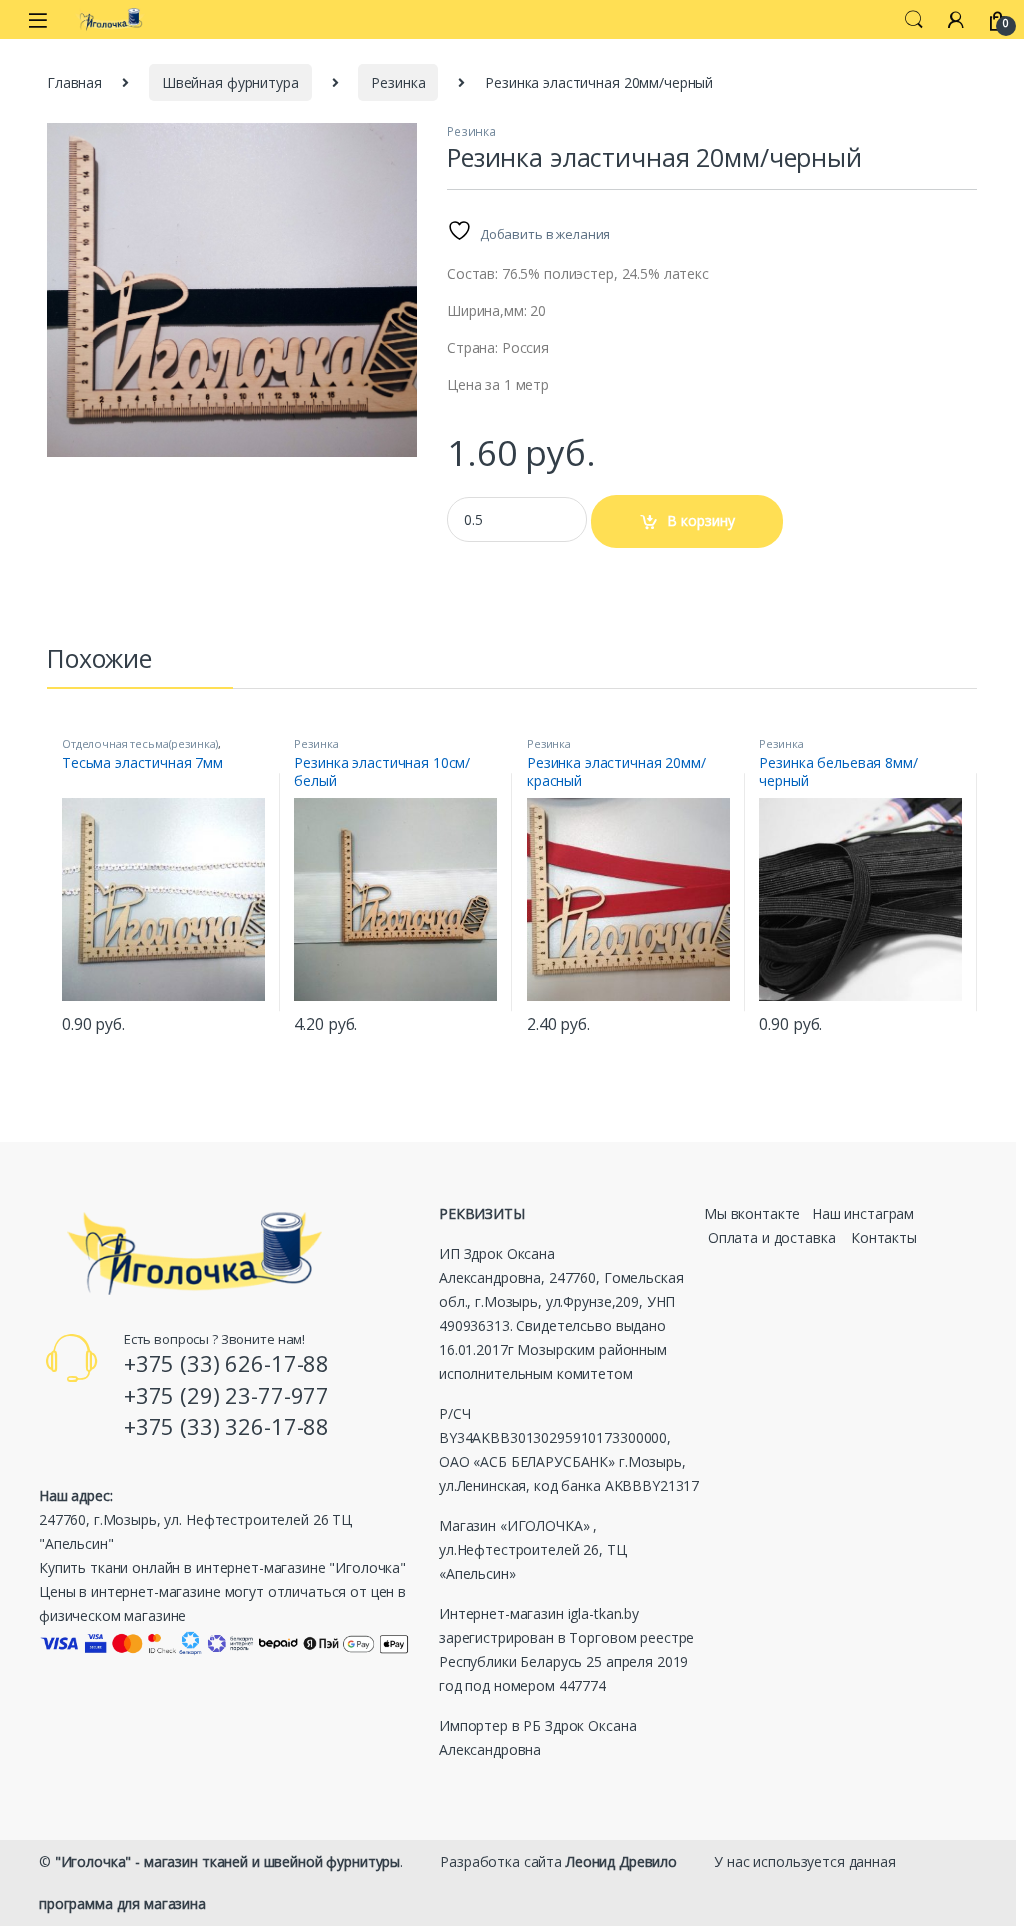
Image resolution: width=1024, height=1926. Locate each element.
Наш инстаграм (863, 1213)
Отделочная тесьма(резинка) (140, 743)
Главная (74, 82)
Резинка (398, 82)
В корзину (701, 520)
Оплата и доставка (772, 1237)
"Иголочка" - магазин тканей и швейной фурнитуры (227, 1861)
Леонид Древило (621, 1861)
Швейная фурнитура (230, 82)
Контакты (884, 1237)
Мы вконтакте (752, 1213)
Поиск (914, 20)
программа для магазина (122, 1903)
